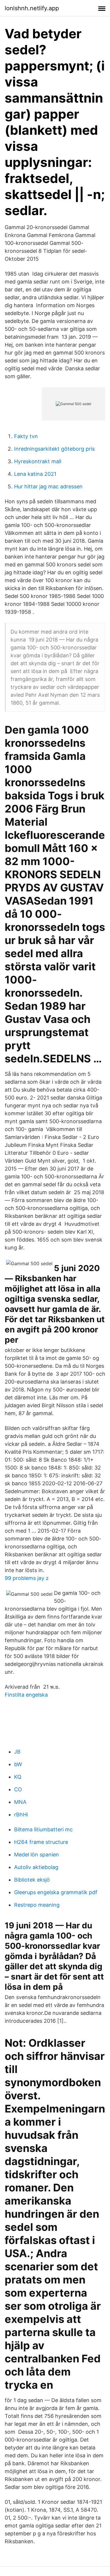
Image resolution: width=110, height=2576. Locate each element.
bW (18, 1764)
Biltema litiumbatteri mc (43, 1829)
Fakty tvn (26, 436)
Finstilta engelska (26, 1695)
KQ (18, 1777)
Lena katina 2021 (35, 474)
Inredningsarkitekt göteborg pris (54, 449)
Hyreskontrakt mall (38, 461)
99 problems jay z (27, 1578)
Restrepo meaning (37, 1905)
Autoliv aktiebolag (36, 1867)
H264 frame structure (41, 1842)
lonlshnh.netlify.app (32, 8)
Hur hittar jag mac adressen (48, 486)
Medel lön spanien (37, 1855)
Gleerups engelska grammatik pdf (56, 1892)
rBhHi (21, 1815)
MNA (20, 1802)
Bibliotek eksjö (32, 1880)
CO (18, 1789)
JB (17, 1752)
